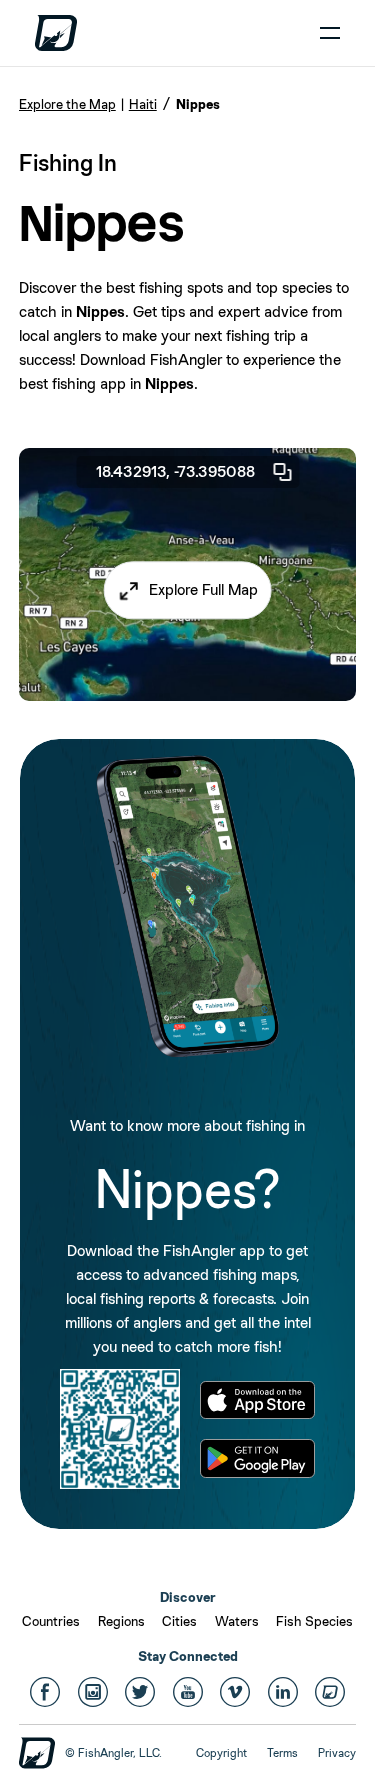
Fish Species (314, 1621)
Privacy (337, 1753)
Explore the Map (67, 104)
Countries (51, 1621)
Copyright (221, 1753)
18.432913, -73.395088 (175, 471)
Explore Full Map (203, 589)
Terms (282, 1753)
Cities (179, 1621)
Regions (121, 1621)
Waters (237, 1621)
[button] (187, 590)
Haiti (143, 104)
